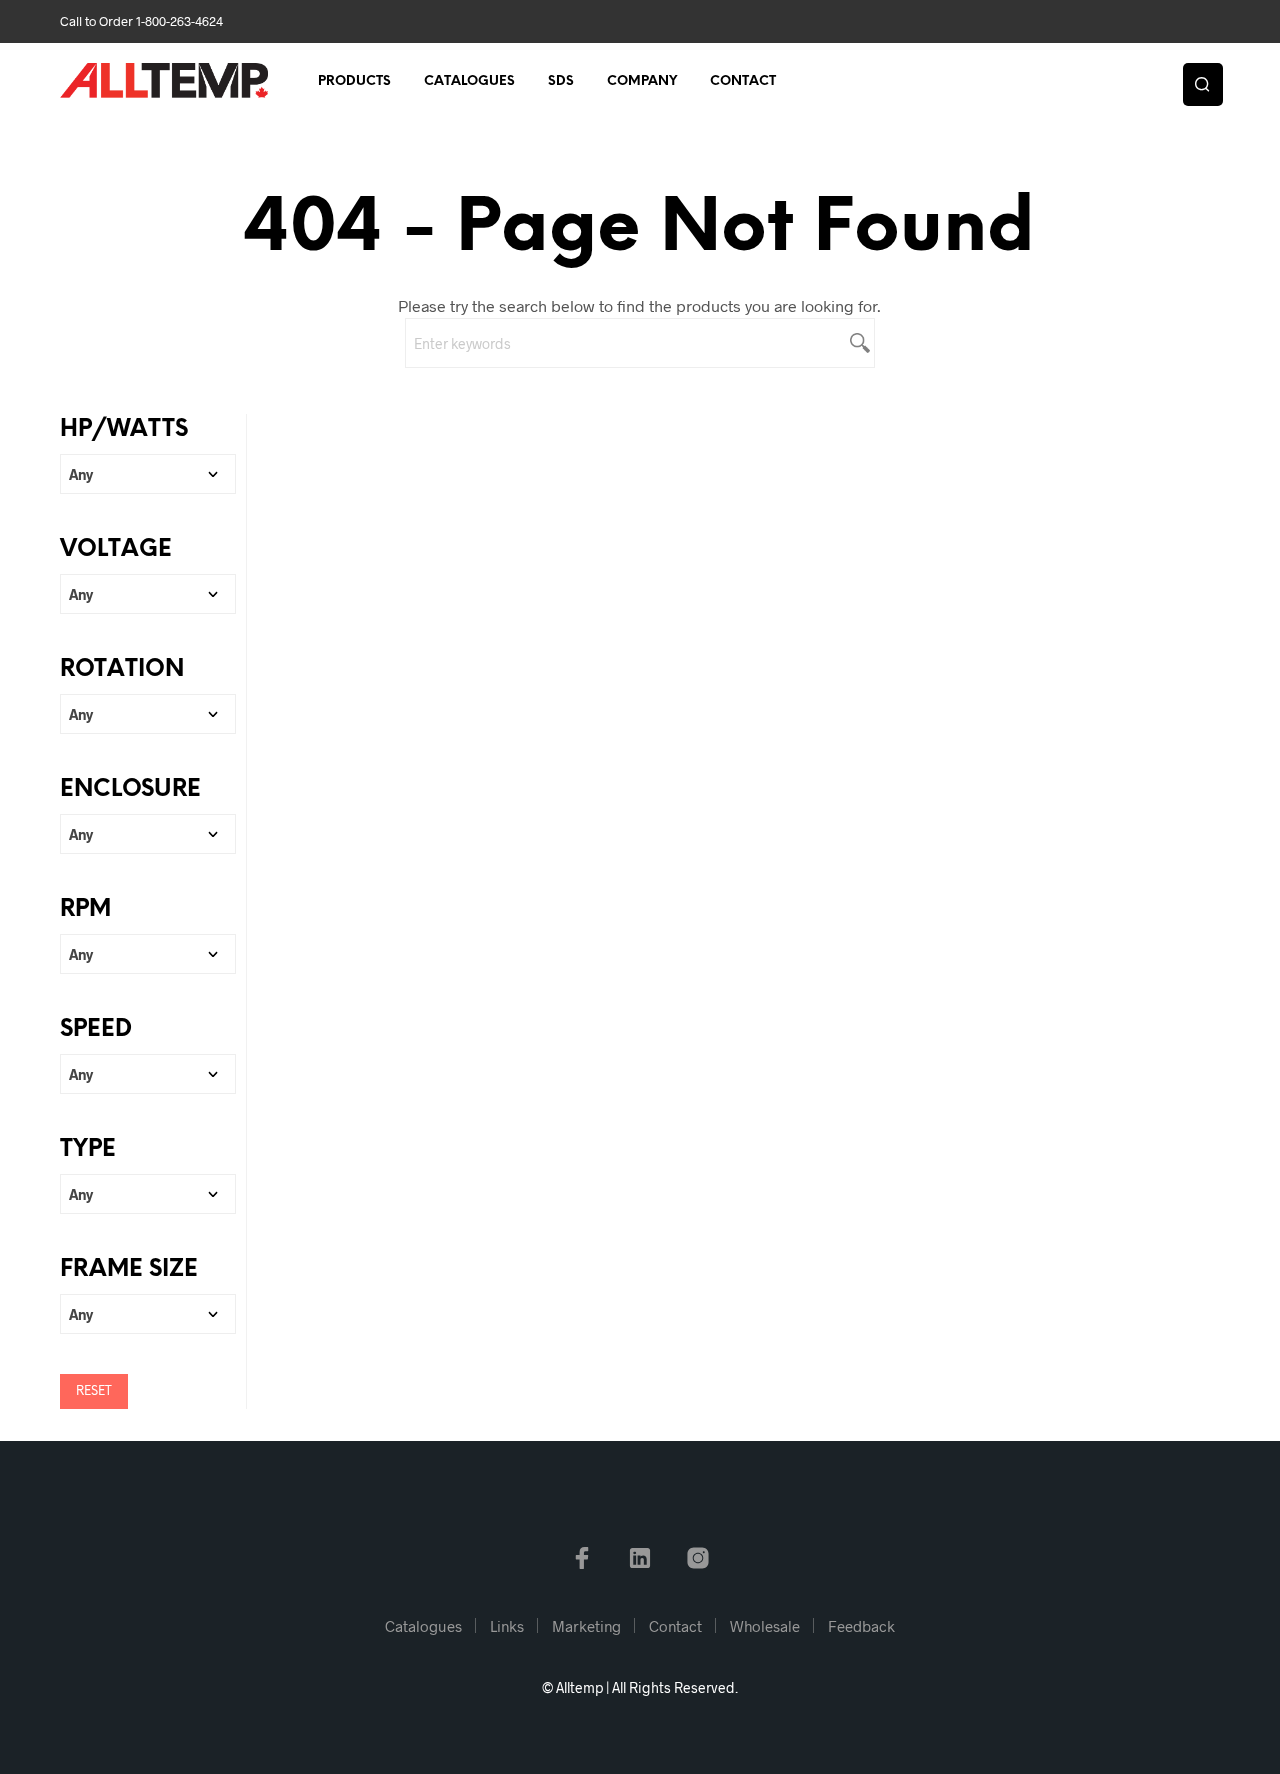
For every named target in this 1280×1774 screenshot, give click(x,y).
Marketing (586, 1626)
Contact (743, 81)
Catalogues (469, 81)
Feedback (861, 1626)
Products (354, 81)
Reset (94, 1391)
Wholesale (765, 1626)
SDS (561, 81)
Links (507, 1626)
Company (642, 81)
